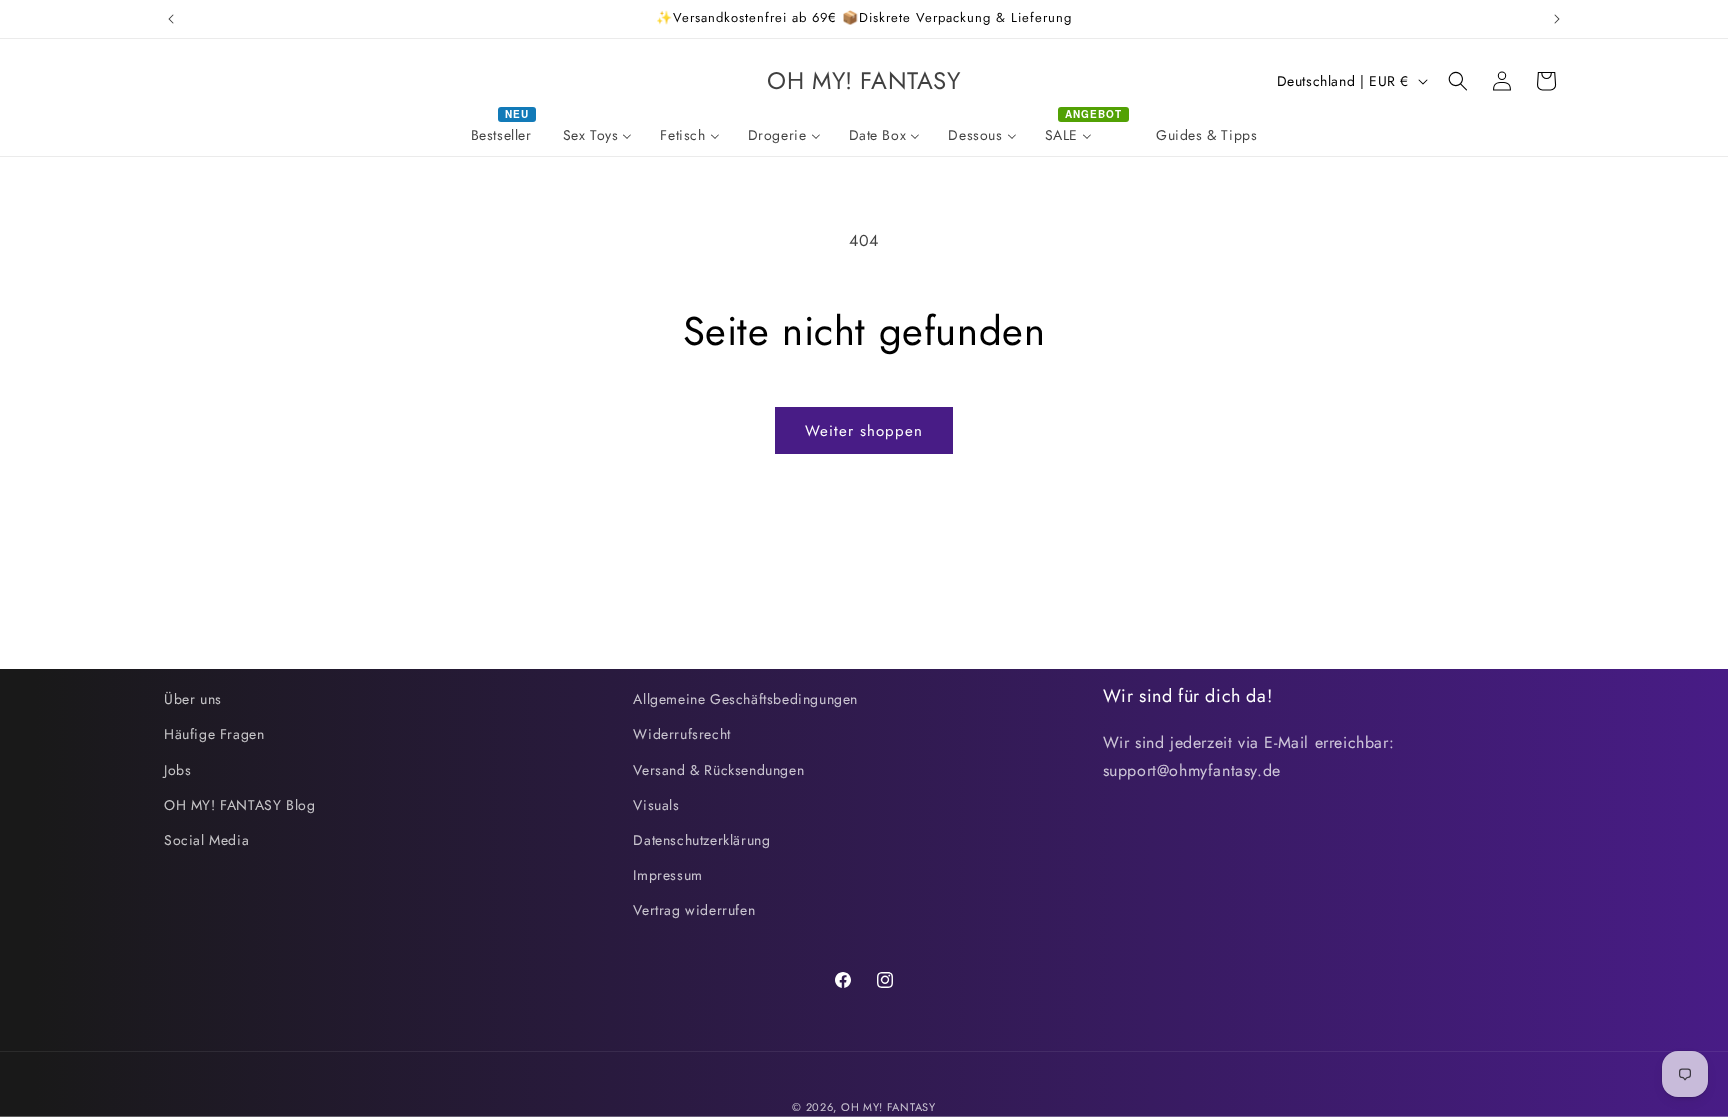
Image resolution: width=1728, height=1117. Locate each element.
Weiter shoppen (864, 431)
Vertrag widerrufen (694, 910)
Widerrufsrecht (681, 734)
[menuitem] (503, 135)
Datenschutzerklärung (701, 840)
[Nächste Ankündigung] (1557, 19)
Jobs (177, 770)
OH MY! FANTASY (888, 1107)
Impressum (667, 875)
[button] (1458, 81)
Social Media (206, 840)
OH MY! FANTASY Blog (239, 805)
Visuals (656, 805)
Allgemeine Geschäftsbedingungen (745, 699)
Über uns (193, 699)
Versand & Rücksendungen (718, 770)
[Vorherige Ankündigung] (171, 19)
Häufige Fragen (214, 734)
